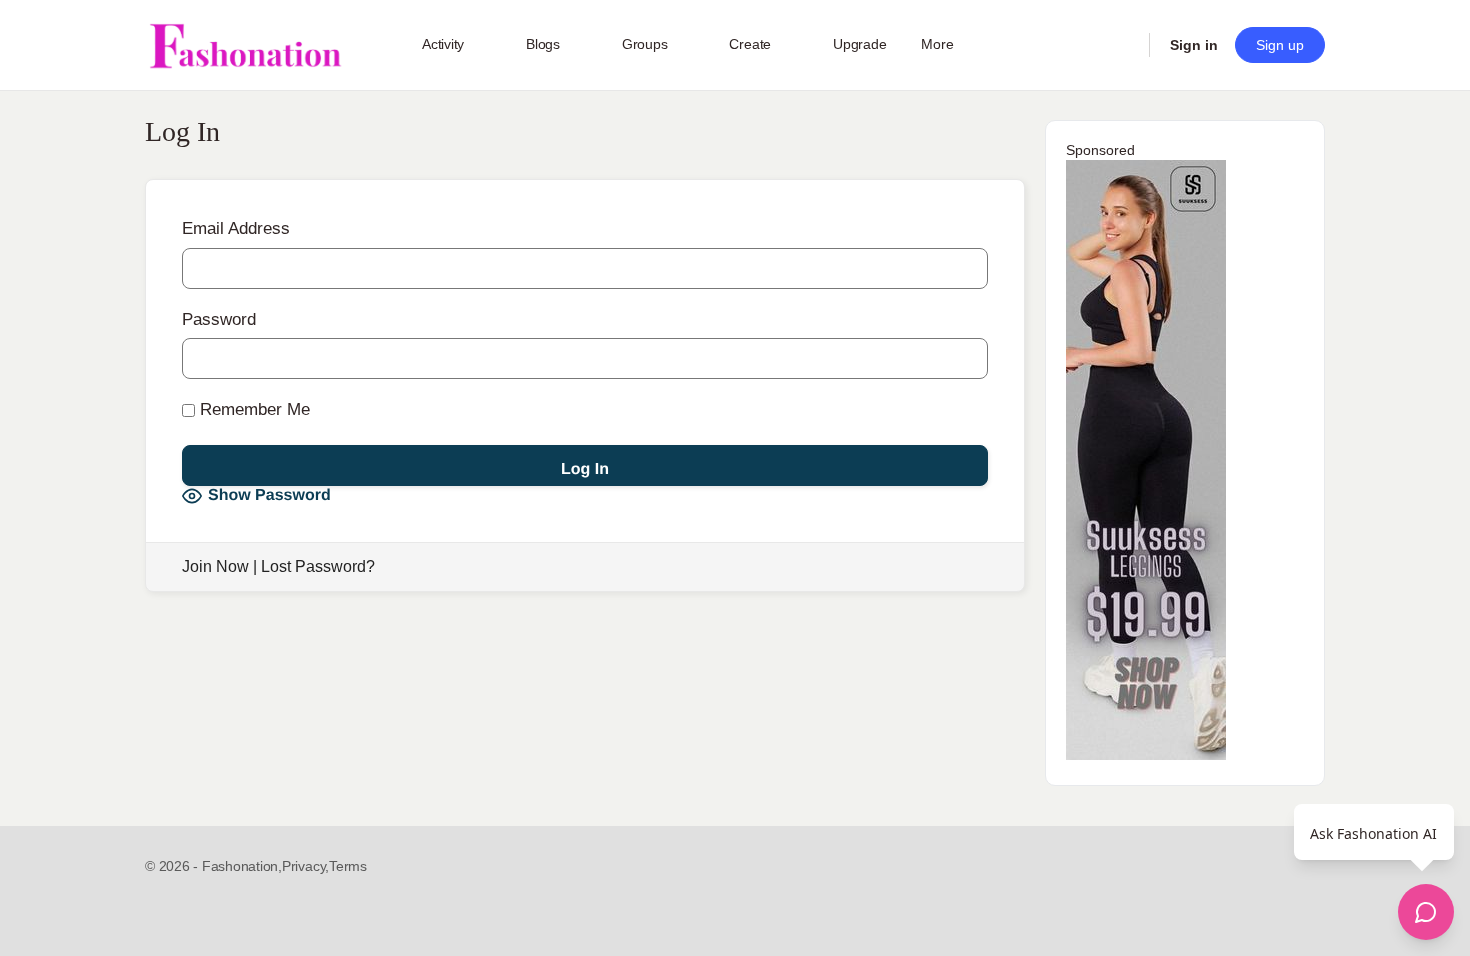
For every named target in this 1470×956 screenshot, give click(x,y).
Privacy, (305, 866)
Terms (348, 866)
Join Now (215, 566)
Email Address (236, 228)
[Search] (1121, 45)
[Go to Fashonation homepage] (245, 45)
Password (219, 319)
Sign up (1280, 45)
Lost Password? (318, 566)
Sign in (1194, 45)
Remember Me (252, 409)
